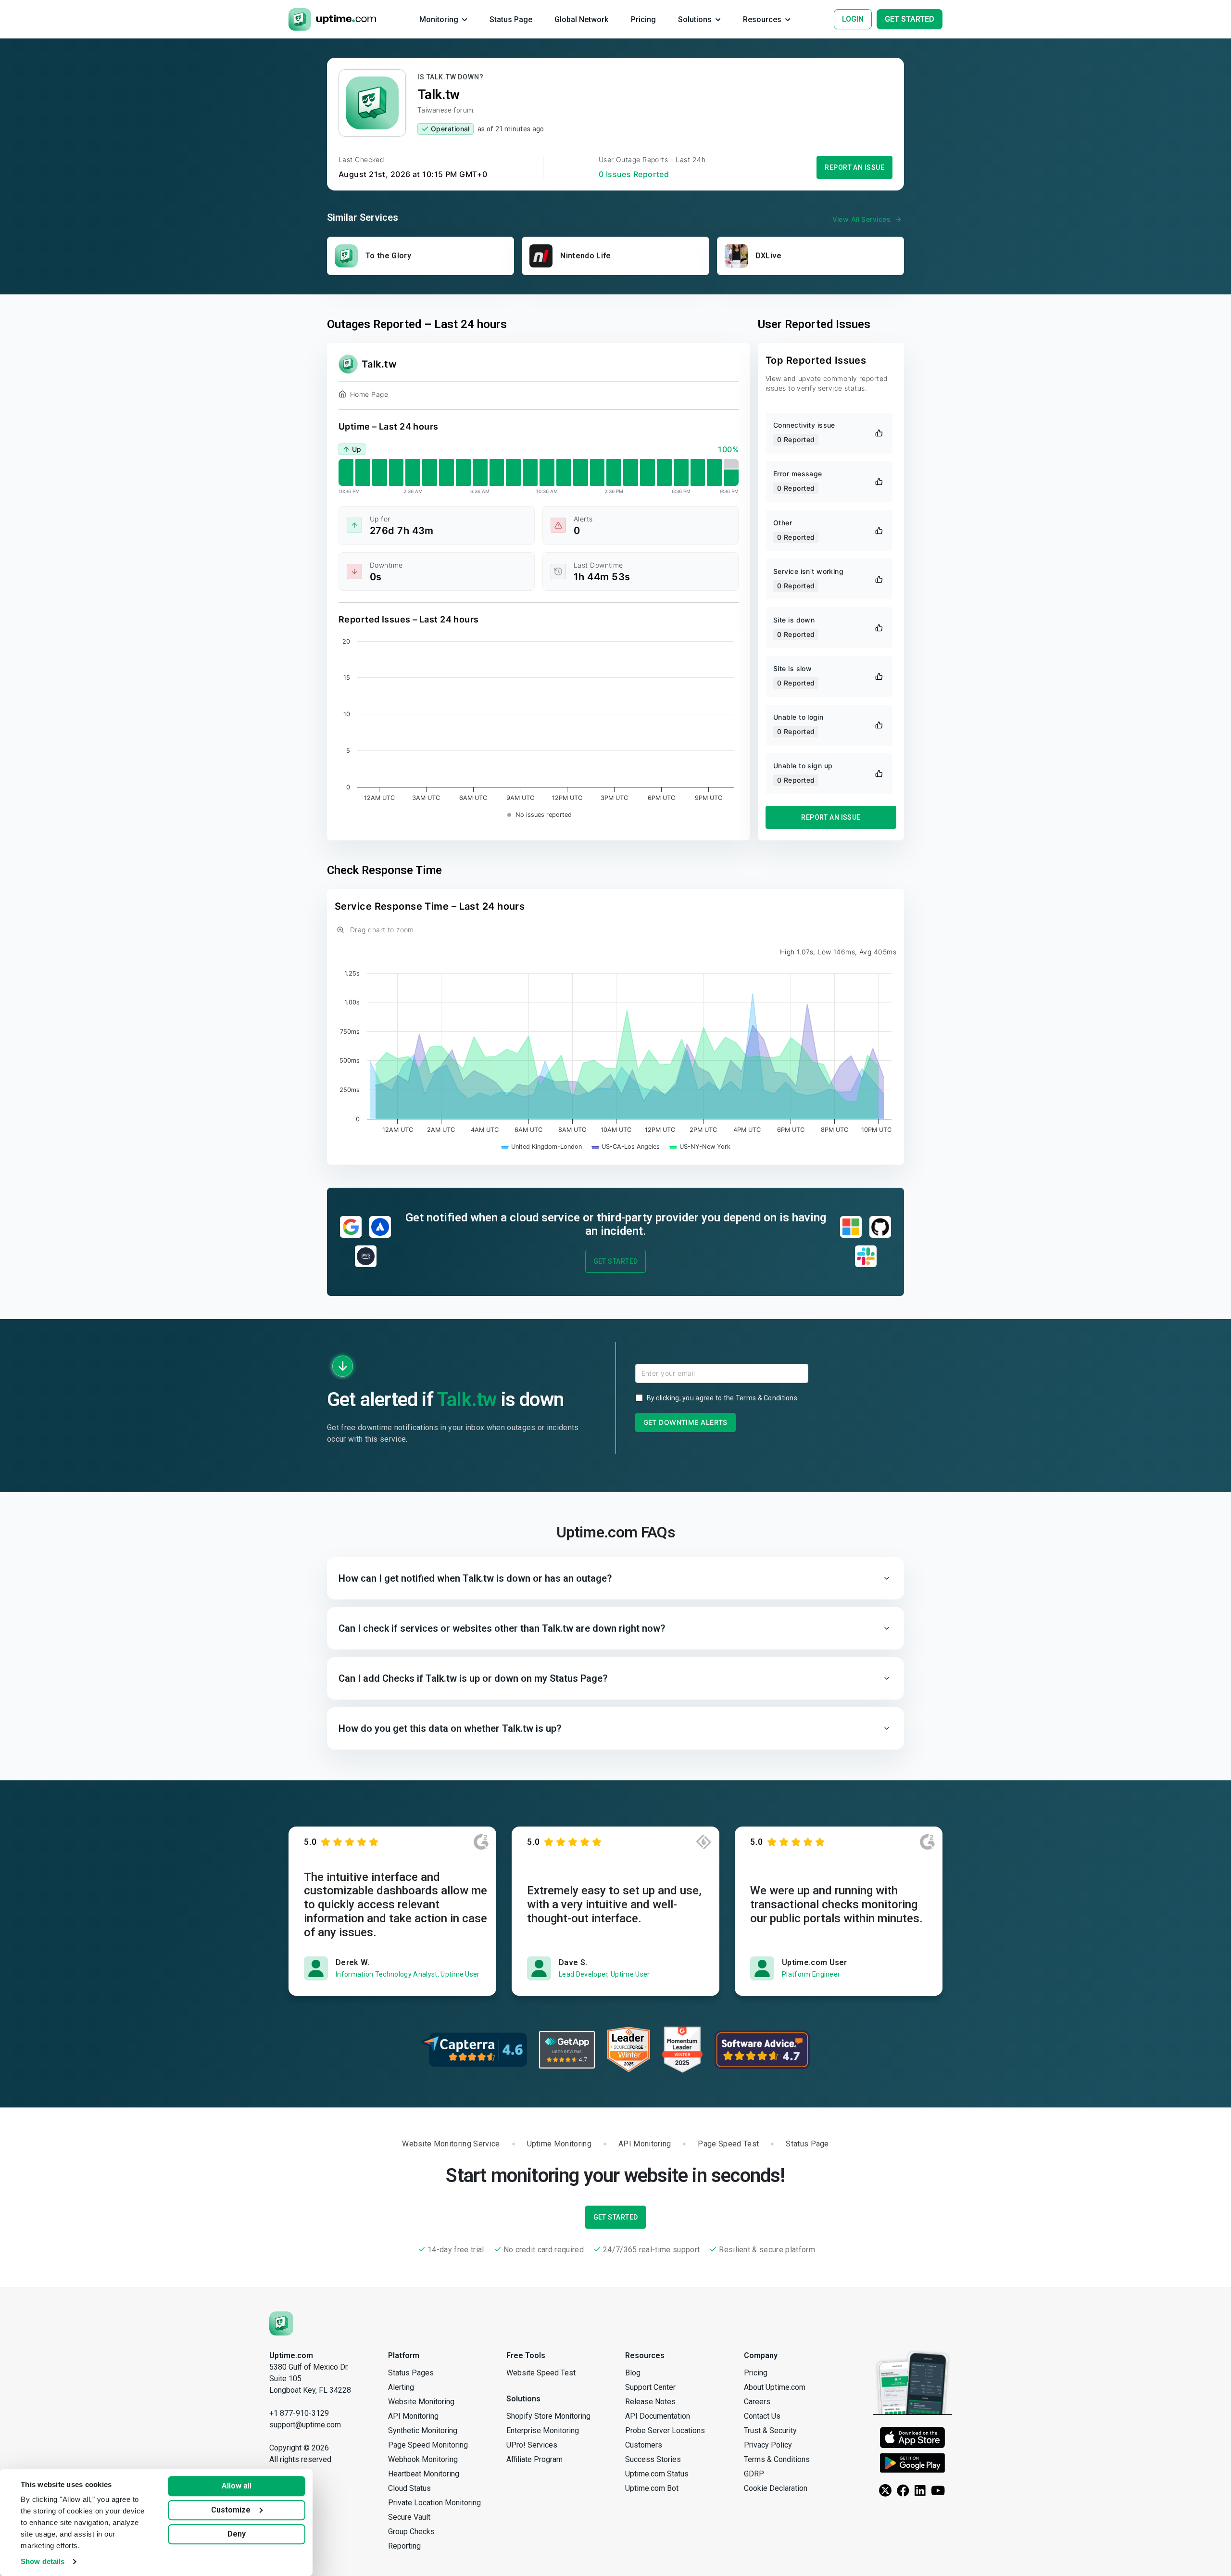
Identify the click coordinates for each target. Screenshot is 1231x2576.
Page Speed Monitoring (428, 2445)
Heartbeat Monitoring (424, 2474)
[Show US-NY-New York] (700, 1147)
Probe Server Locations (665, 2430)
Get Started (616, 1261)
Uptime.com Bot (652, 2488)
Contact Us (762, 2416)
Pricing (756, 2373)
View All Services (861, 219)
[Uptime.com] (281, 2323)
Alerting (401, 2387)
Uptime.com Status (657, 2474)
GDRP (754, 2474)
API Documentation (658, 2416)
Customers (644, 2445)
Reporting (404, 2546)
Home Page (369, 394)
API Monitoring (413, 2416)
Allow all (237, 2486)
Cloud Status (409, 2488)
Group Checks (411, 2532)
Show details (43, 2561)
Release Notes (650, 2402)
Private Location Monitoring (434, 2503)
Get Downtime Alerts (685, 1422)
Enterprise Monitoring (543, 2430)
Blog (633, 2373)
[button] (615, 1578)
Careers (757, 2402)
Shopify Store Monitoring (548, 2416)
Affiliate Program (534, 2459)
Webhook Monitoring (423, 2459)
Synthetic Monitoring (423, 2430)
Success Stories (653, 2459)
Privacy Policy (768, 2445)
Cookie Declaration (776, 2488)
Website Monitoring (421, 2402)
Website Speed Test (541, 2373)
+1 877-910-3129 (299, 2413)
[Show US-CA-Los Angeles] (626, 1147)
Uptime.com (291, 2355)
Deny (237, 2534)
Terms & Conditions (766, 1398)
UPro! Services (532, 2445)
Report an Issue (854, 167)
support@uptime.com (305, 2425)
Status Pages (411, 2373)
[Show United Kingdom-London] (542, 1147)
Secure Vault (409, 2517)
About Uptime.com (775, 2387)
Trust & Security (770, 2430)
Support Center (650, 2387)
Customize (231, 2510)
